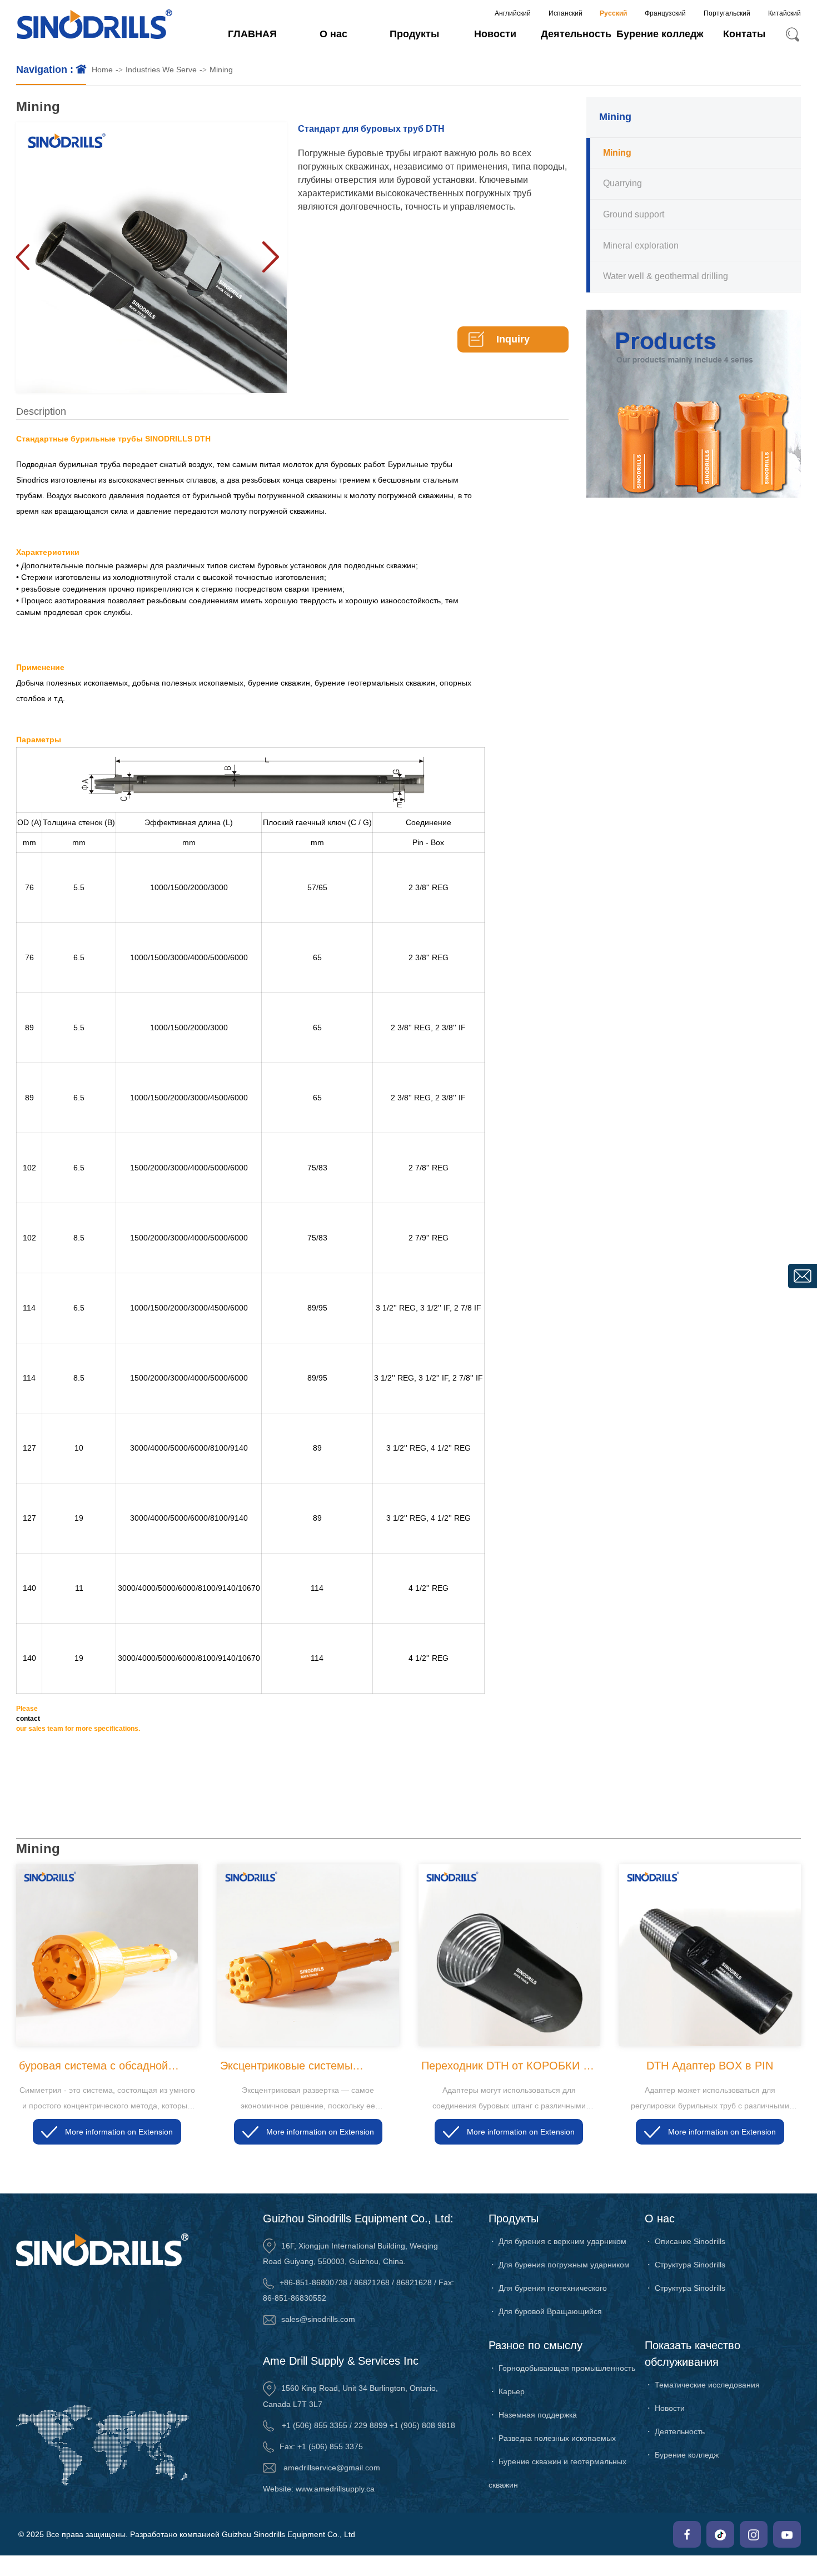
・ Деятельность (675, 2431)
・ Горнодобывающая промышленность (562, 2368)
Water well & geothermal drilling (666, 276)
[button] (270, 257)
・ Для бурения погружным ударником (559, 2265)
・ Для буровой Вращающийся (545, 2311)
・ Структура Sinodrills (685, 2265)
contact (29, 1719)
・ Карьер (507, 2391)
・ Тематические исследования (702, 2385)
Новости (495, 34)
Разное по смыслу (535, 2345)
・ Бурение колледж (682, 2455)
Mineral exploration (641, 245)
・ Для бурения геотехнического (548, 2288)
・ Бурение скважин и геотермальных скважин (557, 2473)
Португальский (727, 13)
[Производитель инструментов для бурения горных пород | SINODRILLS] (94, 25)
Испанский (566, 13)
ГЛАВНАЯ (252, 34)
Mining (221, 70)
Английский (513, 13)
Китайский (784, 13)
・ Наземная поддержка (533, 2415)
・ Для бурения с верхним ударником (557, 2241)
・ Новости (665, 2408)
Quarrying (622, 183)
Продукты (414, 34)
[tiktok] (720, 2534)
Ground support (634, 214)
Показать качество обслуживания (693, 2354)
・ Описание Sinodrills (685, 2241)
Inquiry (513, 339)
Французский (665, 13)
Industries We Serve (161, 70)
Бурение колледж (660, 34)
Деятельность (576, 34)
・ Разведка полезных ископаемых (552, 2438)
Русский (613, 13)
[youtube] (787, 2534)
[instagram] (754, 2534)
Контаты (744, 34)
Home (102, 70)
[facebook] (687, 2534)
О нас (333, 34)
